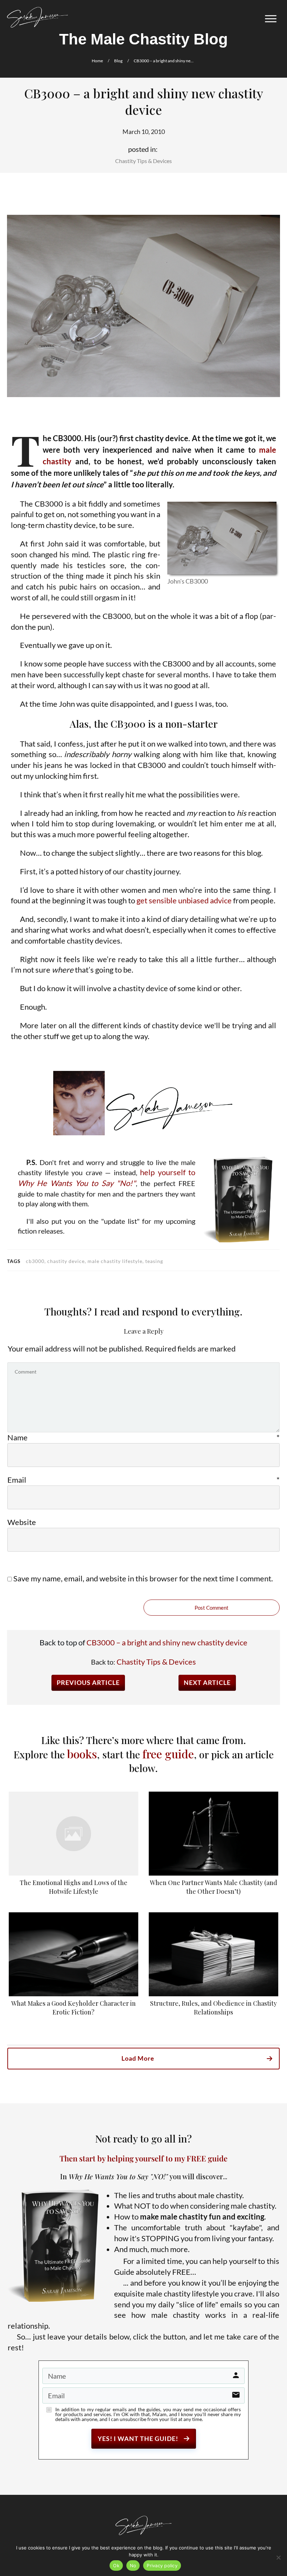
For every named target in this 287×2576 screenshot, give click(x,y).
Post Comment (212, 1608)
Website (22, 1522)
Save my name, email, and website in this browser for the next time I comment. (143, 1578)
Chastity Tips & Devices (143, 161)
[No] (278, 2557)
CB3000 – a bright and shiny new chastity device (167, 1642)
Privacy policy (162, 2566)
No (133, 2566)
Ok (116, 2566)
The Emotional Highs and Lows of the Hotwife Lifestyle (73, 1846)
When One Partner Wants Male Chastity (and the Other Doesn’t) (213, 1846)
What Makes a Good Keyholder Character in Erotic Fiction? (73, 1967)
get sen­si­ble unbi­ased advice (184, 900)
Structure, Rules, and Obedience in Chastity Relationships (213, 1967)
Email (143, 1480)
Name (143, 1437)
